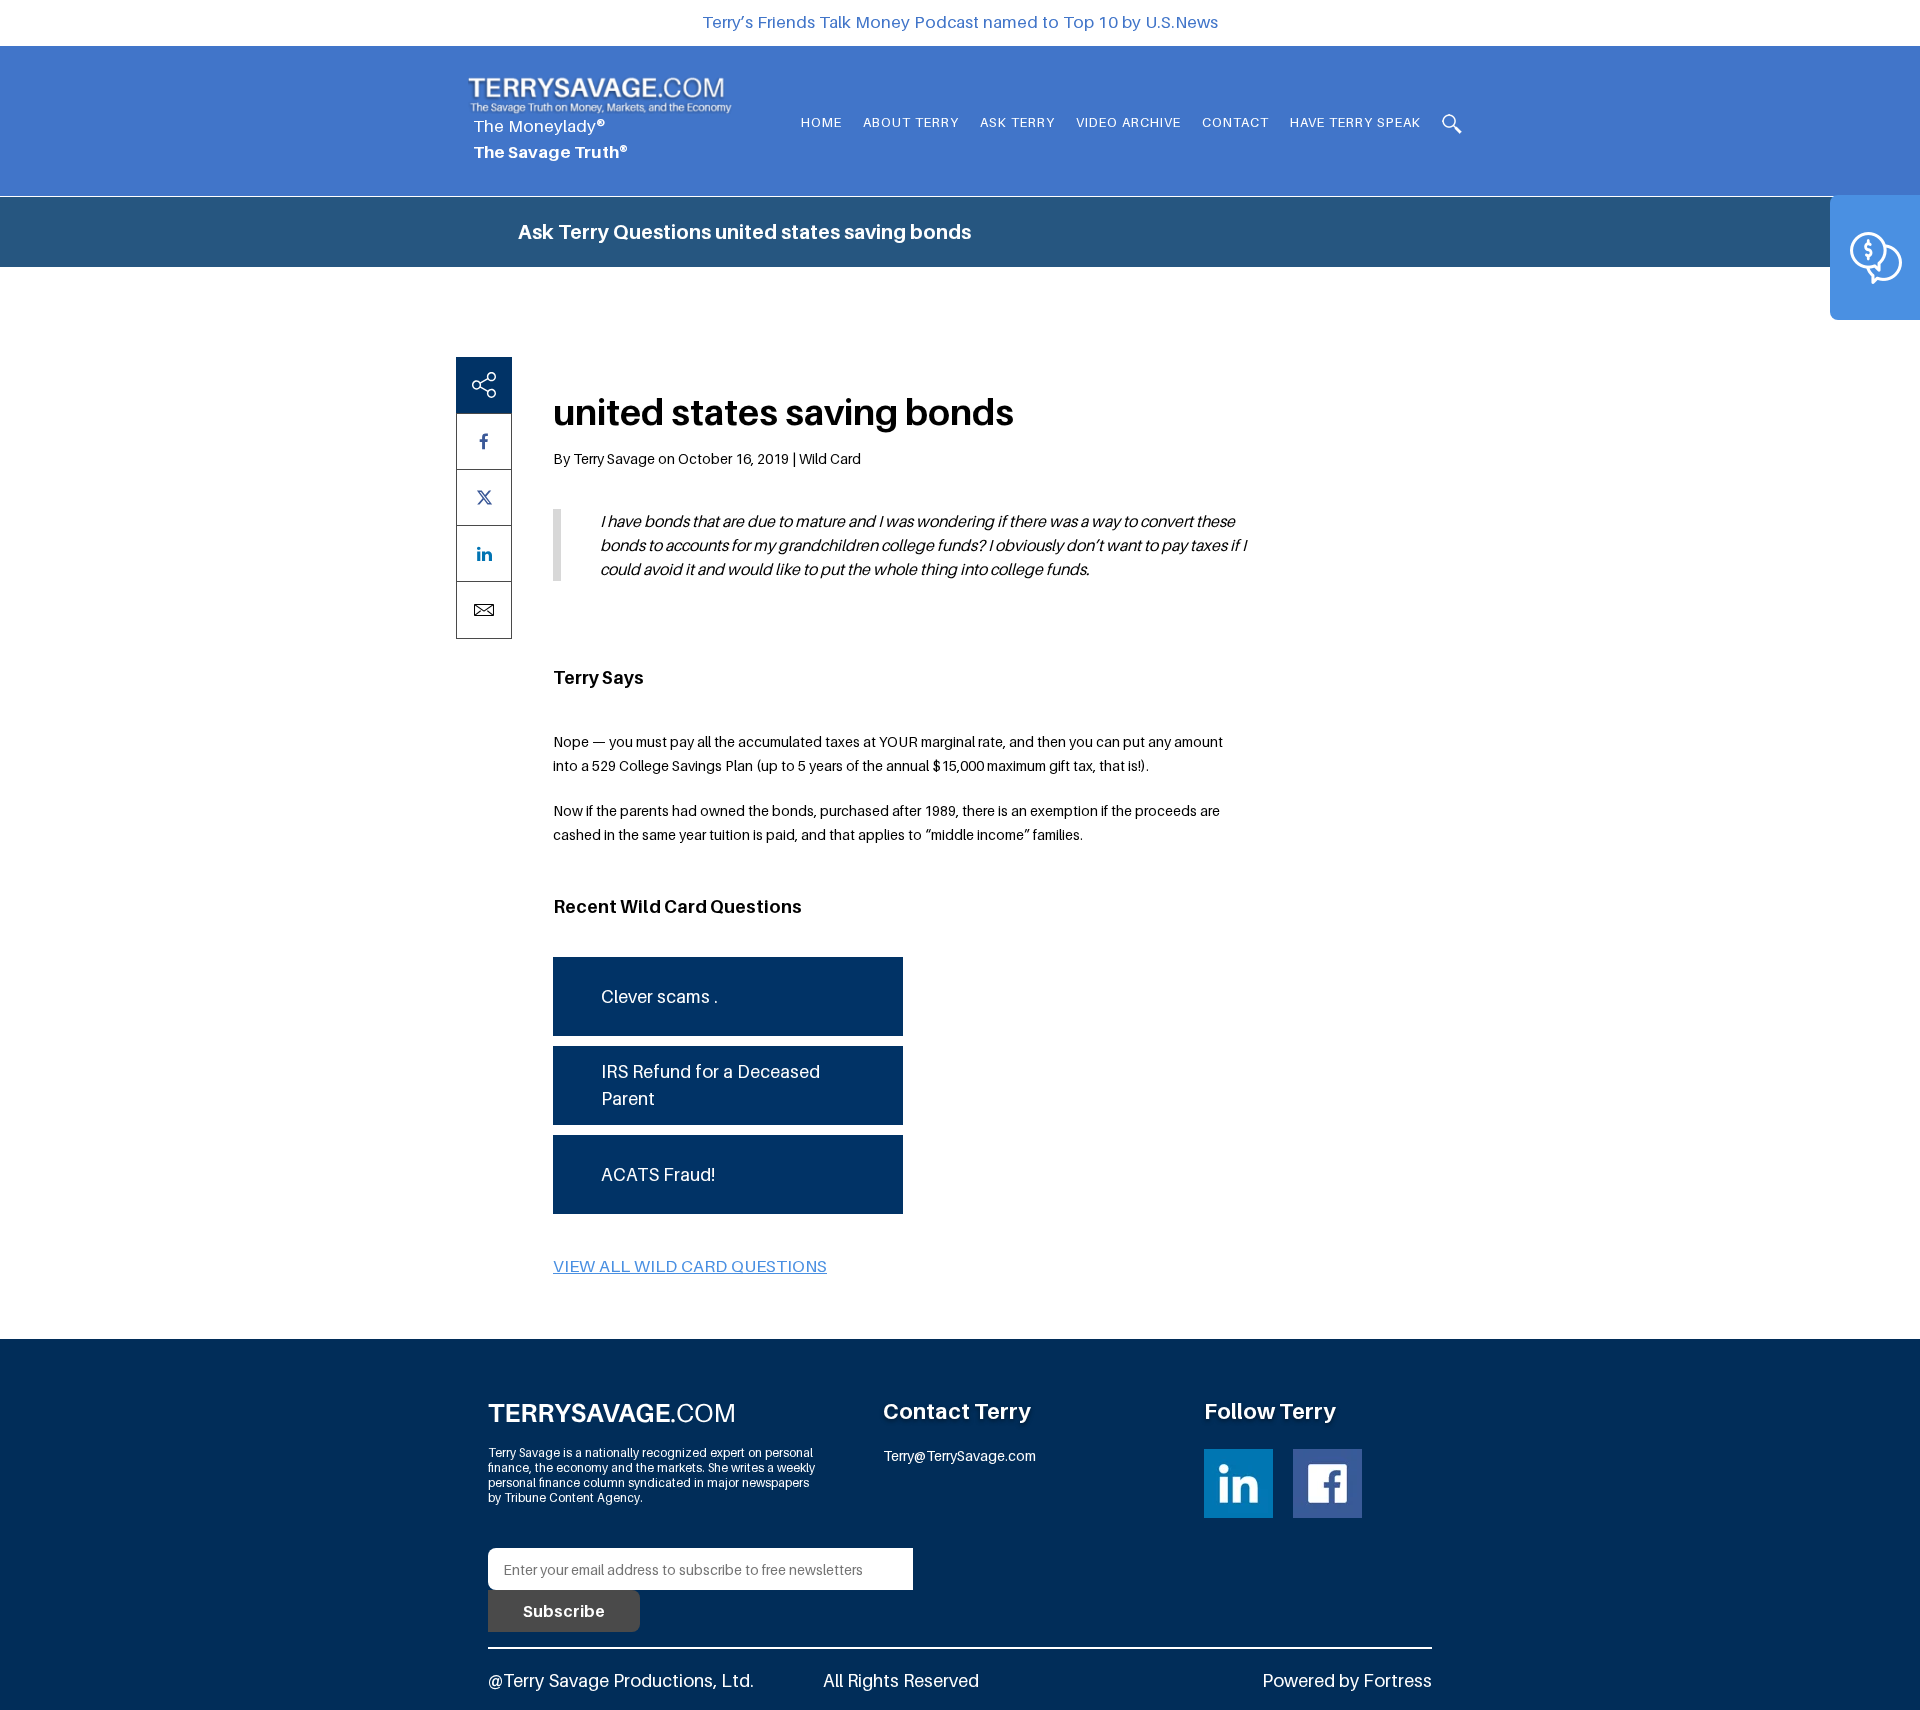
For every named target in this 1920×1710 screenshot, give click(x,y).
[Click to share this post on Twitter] (484, 497)
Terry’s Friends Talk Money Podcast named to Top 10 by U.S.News (960, 22)
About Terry (911, 122)
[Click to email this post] (484, 610)
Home (821, 122)
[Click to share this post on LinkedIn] (484, 553)
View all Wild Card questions (690, 1266)
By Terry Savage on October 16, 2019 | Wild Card (707, 458)
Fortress (1397, 1680)
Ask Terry (1017, 122)
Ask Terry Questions (614, 232)
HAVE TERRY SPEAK (1355, 122)
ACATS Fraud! (658, 1174)
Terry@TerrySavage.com (959, 1455)
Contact (1235, 122)
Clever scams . (659, 996)
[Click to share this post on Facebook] (484, 441)
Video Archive (1128, 122)
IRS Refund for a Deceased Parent (710, 1085)
